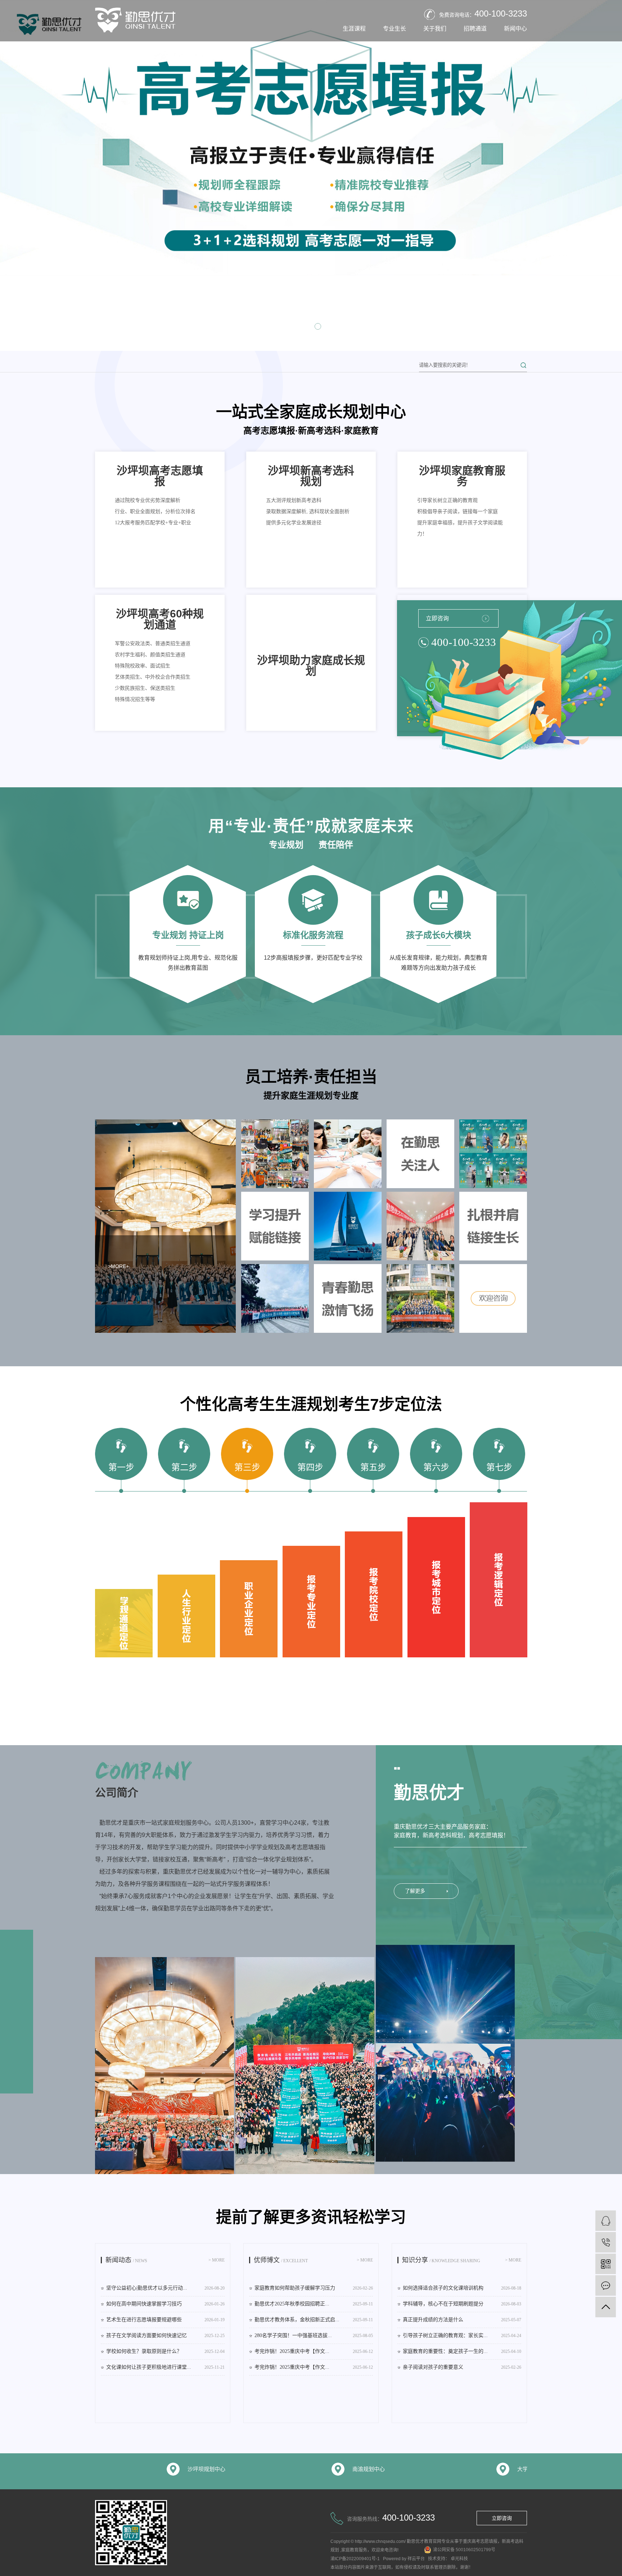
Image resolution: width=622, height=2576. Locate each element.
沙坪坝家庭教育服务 (462, 476)
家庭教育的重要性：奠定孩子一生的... (462, 2351)
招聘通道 (475, 29)
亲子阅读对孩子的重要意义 (462, 2367)
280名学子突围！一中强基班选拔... (314, 2335)
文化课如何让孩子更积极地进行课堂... (165, 2367)
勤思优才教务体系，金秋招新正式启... (314, 2320)
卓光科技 (459, 2559)
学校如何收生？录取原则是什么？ (165, 2351)
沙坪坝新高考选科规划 (311, 476)
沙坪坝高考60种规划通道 (160, 619)
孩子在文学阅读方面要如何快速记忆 (165, 2335)
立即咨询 (437, 618)
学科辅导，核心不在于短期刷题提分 (462, 2304)
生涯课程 (354, 29)
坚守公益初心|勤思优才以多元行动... (165, 2288)
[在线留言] (606, 2285)
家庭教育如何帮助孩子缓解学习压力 (314, 2288)
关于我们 (435, 29)
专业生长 (395, 29)
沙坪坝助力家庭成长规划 (311, 666)
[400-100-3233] (606, 2242)
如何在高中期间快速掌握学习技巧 (165, 2304)
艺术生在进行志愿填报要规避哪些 (165, 2320)
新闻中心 (515, 29)
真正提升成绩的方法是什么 (462, 2320)
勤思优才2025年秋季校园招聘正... (314, 2304)
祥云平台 (416, 2559)
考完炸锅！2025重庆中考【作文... (314, 2351)
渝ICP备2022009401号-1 (355, 2559)
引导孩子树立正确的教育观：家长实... (462, 2335)
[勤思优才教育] (606, 2221)
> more (217, 2260)
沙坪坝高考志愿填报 (160, 476)
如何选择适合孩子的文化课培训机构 (462, 2288)
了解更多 (415, 1891)
